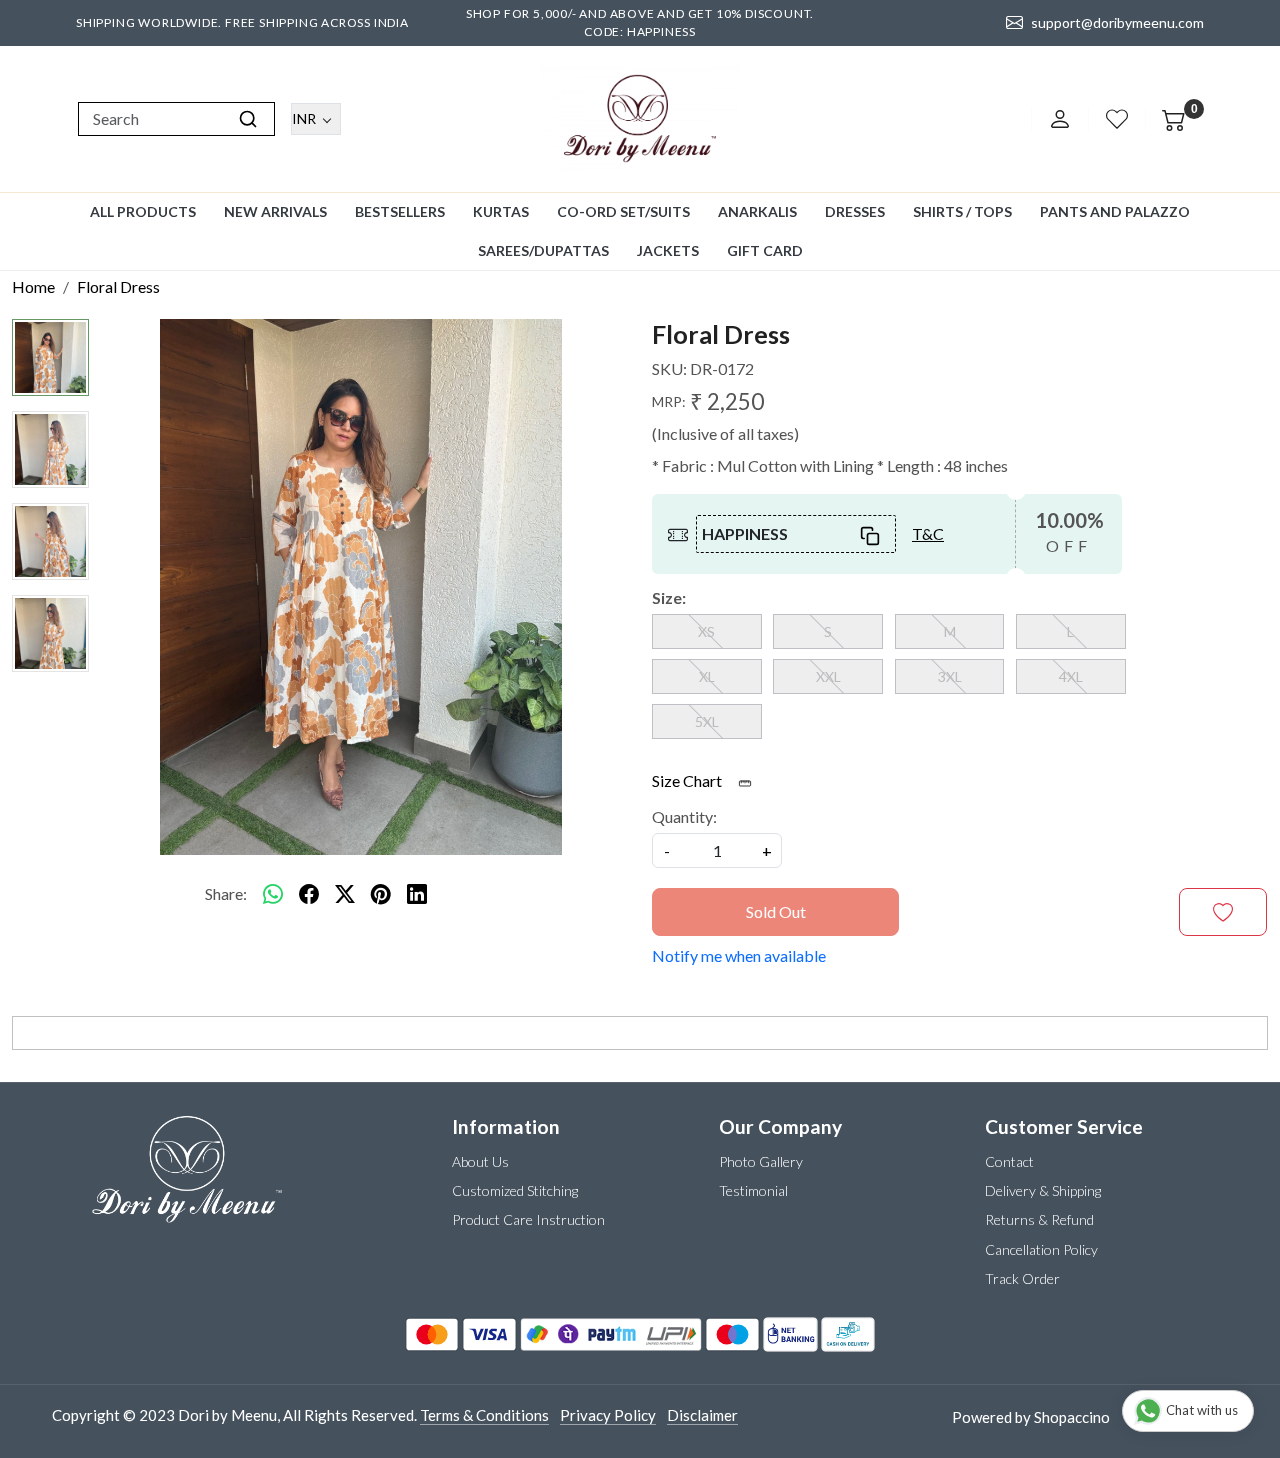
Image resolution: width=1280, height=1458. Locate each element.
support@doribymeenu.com (1117, 22)
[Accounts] (1060, 119)
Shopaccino (1072, 1417)
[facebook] (309, 894)
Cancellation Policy (1041, 1249)
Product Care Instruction (528, 1219)
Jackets (668, 250)
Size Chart (688, 780)
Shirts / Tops (962, 211)
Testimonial (753, 1190)
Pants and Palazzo (1115, 211)
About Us (480, 1161)
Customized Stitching (515, 1190)
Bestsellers (400, 211)
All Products (143, 211)
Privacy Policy (608, 1415)
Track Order (1022, 1278)
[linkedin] (417, 894)
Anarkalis (757, 211)
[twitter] (345, 894)
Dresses (855, 211)
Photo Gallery (761, 1161)
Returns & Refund (1039, 1219)
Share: (226, 893)
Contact (1009, 1161)
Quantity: (684, 816)
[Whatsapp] (273, 894)
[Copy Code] (871, 534)
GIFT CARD (765, 250)
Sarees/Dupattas (543, 250)
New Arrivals (275, 211)
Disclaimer (702, 1415)
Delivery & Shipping (1043, 1190)
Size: (669, 597)
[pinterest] (381, 894)
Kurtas (501, 211)
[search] (248, 119)
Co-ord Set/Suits (623, 211)
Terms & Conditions (484, 1415)
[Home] (640, 119)
